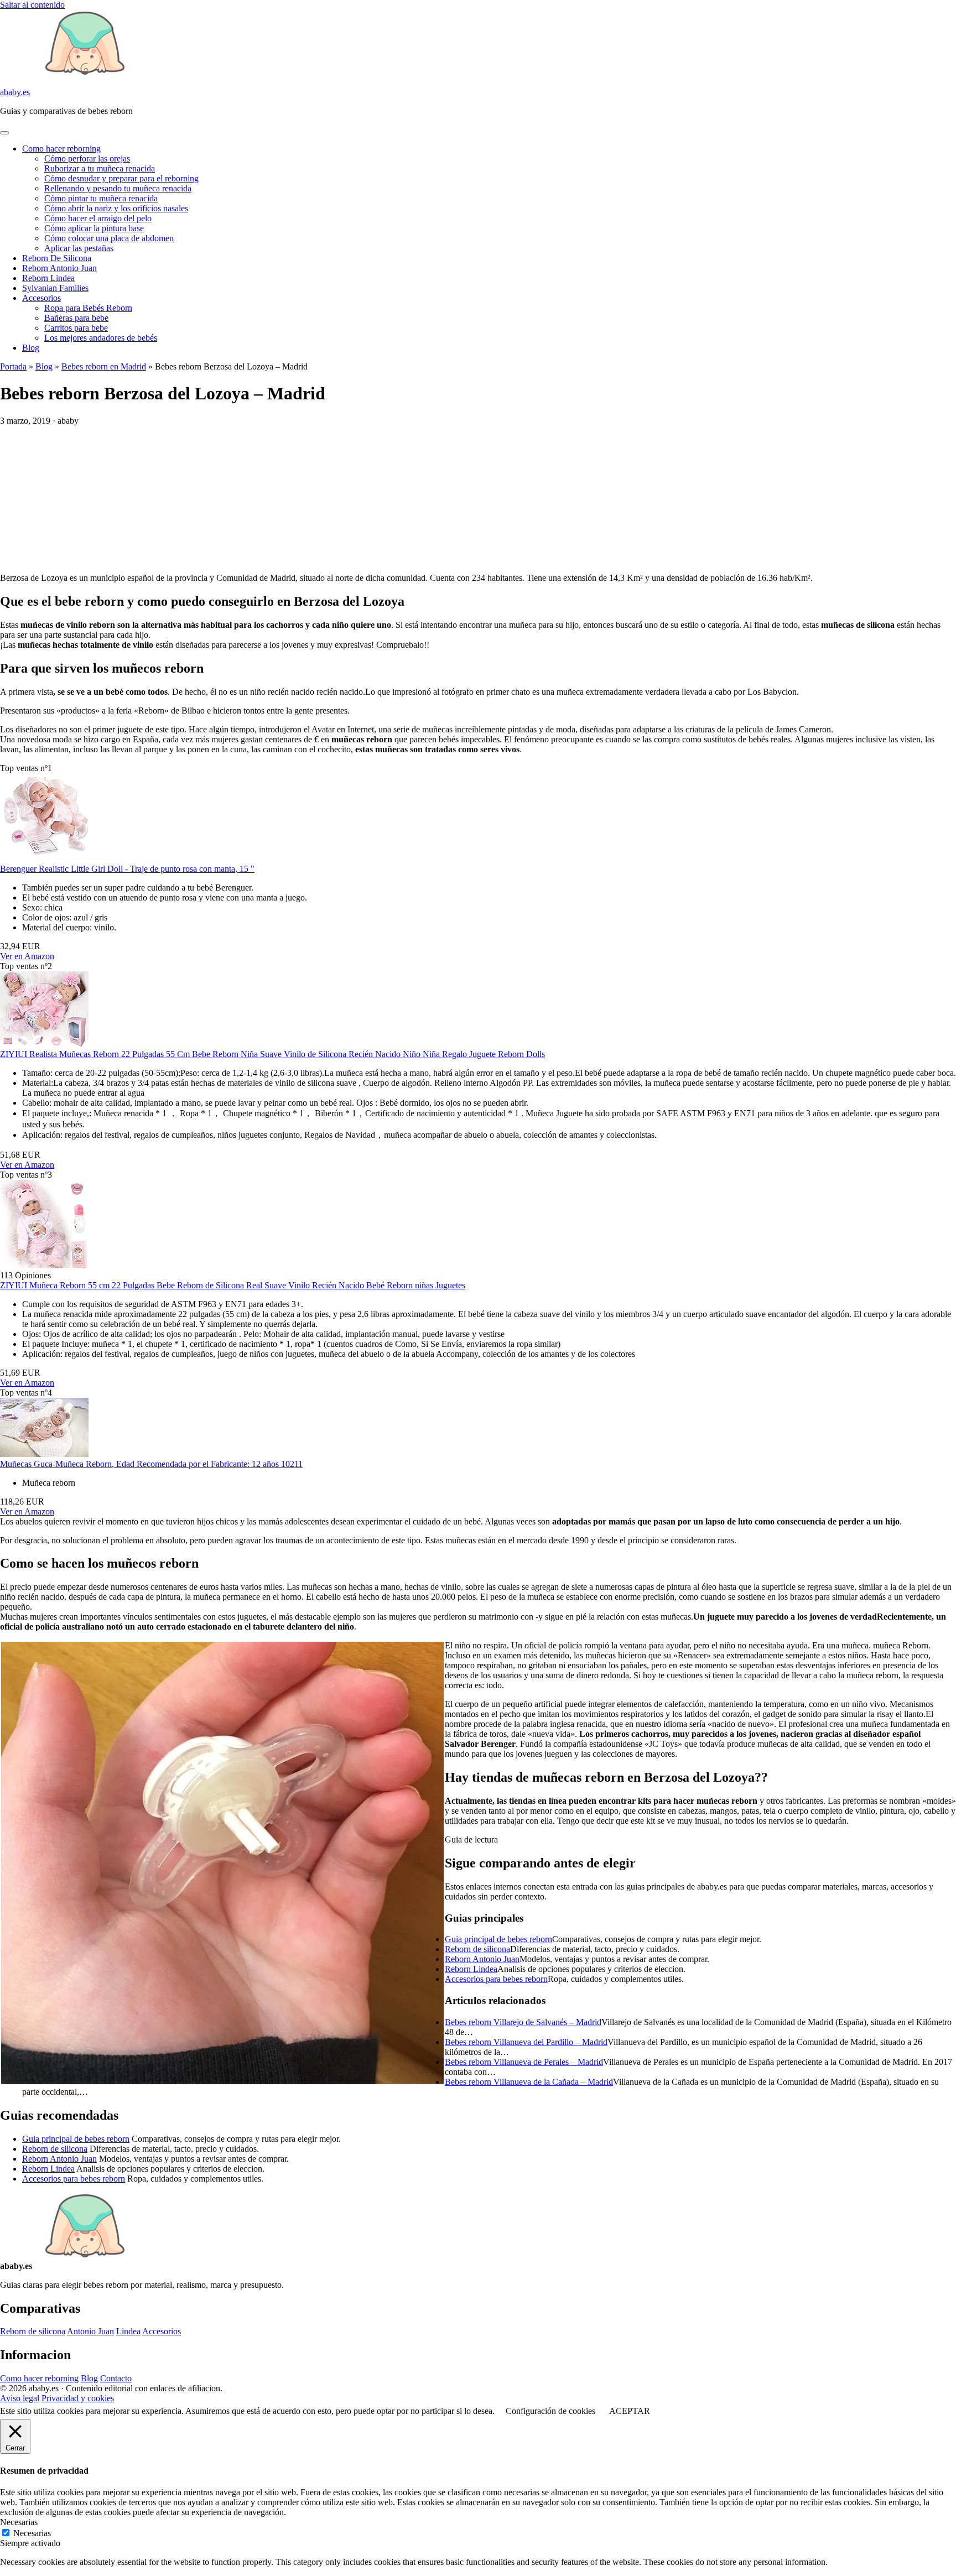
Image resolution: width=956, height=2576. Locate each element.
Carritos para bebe (76, 328)
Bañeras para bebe (76, 318)
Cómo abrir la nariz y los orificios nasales (116, 208)
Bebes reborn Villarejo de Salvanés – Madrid (523, 2022)
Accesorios (41, 298)
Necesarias (32, 2533)
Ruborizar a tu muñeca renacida (100, 168)
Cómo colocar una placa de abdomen (109, 238)
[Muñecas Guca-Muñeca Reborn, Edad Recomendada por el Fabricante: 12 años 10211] (44, 1454)
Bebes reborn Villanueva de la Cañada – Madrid (529, 2082)
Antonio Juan (90, 2331)
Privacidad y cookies (78, 2398)
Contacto (116, 2378)
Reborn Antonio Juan (59, 268)
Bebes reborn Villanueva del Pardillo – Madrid (526, 2042)
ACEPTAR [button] (630, 2411)
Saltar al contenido (32, 5)
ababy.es (15, 92)
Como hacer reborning (61, 149)
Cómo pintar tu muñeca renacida (101, 198)
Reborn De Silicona (57, 258)
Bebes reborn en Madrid (104, 366)
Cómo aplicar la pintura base (94, 228)
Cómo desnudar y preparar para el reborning (121, 178)
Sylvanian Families (55, 288)
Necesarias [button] (19, 2522)
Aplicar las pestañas (79, 248)
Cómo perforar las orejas (87, 158)
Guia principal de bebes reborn (498, 1939)
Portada (13, 366)
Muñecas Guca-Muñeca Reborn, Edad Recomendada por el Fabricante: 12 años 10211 (151, 1464)
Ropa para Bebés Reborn (88, 308)
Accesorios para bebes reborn (496, 1979)
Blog (31, 348)
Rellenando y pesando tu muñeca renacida (118, 188)
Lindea (128, 2331)
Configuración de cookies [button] (550, 2411)
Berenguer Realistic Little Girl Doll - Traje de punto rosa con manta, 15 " (127, 869)
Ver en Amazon (27, 956)
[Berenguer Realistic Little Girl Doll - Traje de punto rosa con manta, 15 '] (44, 859)
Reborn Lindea (48, 278)
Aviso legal (20, 2398)
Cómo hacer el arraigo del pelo (98, 218)
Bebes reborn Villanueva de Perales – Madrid (524, 2062)
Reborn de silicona (477, 1949)
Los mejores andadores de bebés (101, 338)
